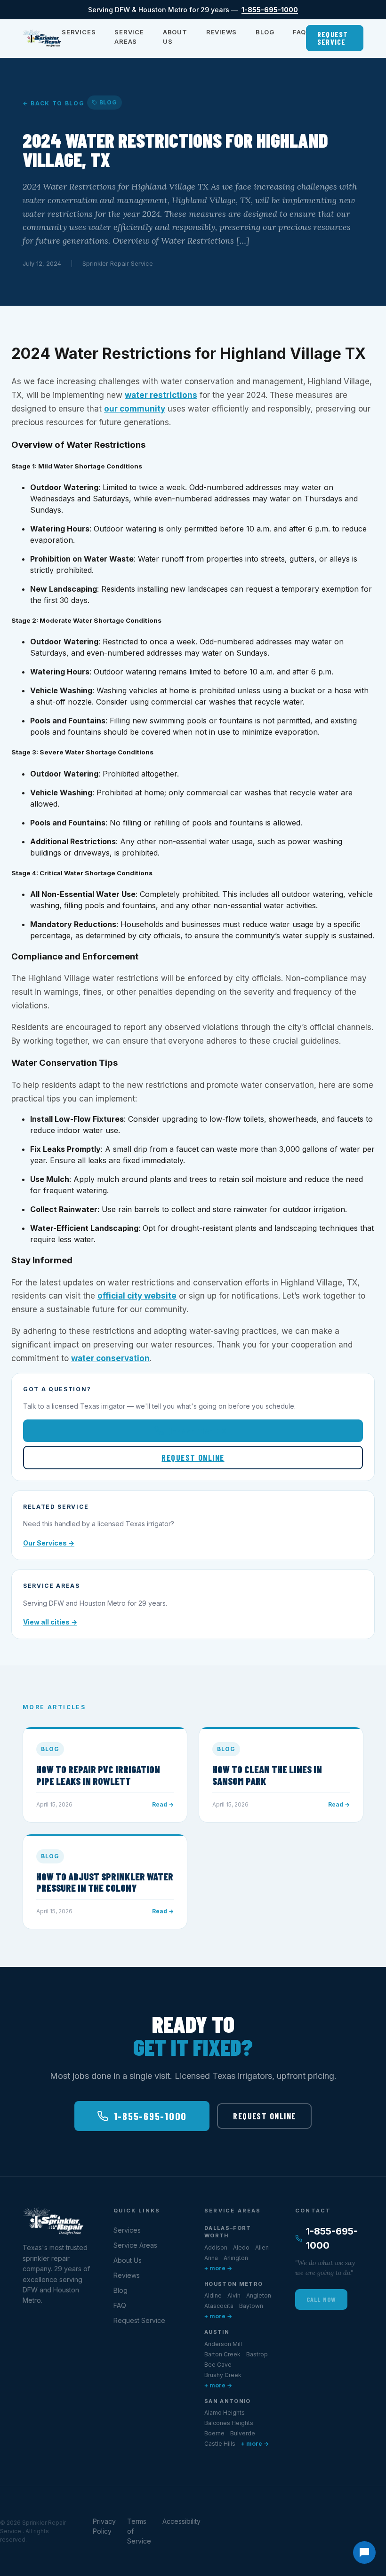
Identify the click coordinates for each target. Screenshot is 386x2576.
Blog (265, 32)
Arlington (236, 2258)
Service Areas (129, 37)
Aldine (213, 2295)
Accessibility (181, 2521)
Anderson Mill (223, 2344)
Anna (211, 2258)
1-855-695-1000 (270, 10)
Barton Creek (222, 2354)
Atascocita (219, 2306)
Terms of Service (139, 2531)
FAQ (299, 32)
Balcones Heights (229, 2423)
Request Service (333, 38)
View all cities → (50, 1622)
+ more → (218, 2268)
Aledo (241, 2247)
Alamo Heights (225, 2413)
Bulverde (243, 2433)
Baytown (251, 2306)
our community (135, 409)
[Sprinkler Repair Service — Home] (42, 38)
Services (79, 32)
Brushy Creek (223, 2375)
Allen (262, 2247)
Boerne (214, 2433)
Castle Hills (220, 2444)
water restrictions (161, 395)
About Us (175, 37)
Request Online (193, 1458)
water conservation (110, 1358)
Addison (216, 2247)
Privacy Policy (104, 2526)
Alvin (234, 2295)
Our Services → (49, 1543)
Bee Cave (218, 2365)
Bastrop (257, 2354)
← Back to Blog (54, 103)
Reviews (221, 32)
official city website (137, 1296)
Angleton (259, 2295)
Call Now (321, 2299)
